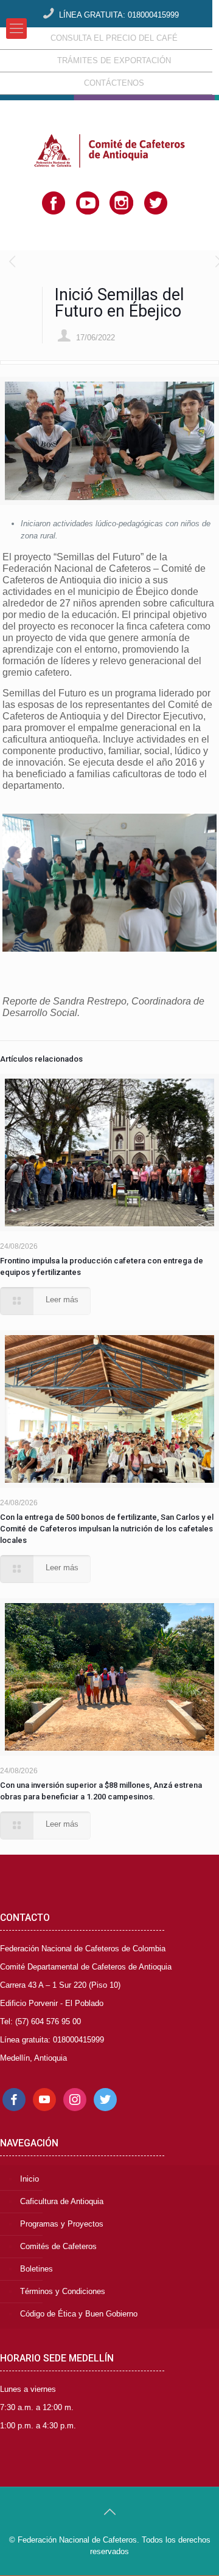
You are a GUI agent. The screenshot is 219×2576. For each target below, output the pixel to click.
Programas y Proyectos (62, 2224)
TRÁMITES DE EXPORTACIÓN (114, 60)
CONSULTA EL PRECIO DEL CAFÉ (114, 38)
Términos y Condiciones (63, 2291)
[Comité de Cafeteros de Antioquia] (109, 131)
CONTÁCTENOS (114, 83)
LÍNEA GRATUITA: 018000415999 (119, 15)
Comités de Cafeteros (58, 2246)
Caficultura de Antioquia (62, 2201)
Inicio (30, 2179)
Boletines (36, 2269)
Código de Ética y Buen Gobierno (79, 2314)
